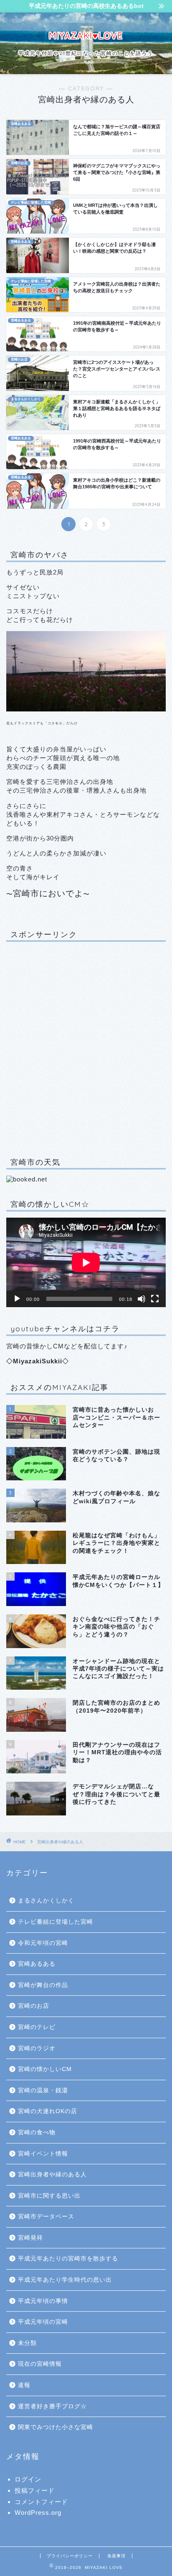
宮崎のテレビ (37, 2027)
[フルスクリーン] (155, 1299)
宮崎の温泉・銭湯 (43, 2090)
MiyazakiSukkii (38, 1361)
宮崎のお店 (34, 2006)
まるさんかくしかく (46, 1901)
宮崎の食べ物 (37, 2132)
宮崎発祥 (30, 2238)
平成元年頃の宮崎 (43, 2322)
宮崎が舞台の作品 (43, 1985)
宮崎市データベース (46, 2217)
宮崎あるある (37, 1964)
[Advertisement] (86, 1048)
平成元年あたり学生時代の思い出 (65, 2280)
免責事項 (116, 2556)
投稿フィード (35, 2490)
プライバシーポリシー (70, 2556)
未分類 (27, 2343)
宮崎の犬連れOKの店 (48, 2111)
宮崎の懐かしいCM (45, 2069)
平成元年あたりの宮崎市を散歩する (68, 2259)
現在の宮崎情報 (40, 2364)
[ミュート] (142, 1299)
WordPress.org (38, 2513)
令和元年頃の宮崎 (43, 1943)
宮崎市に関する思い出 (49, 2196)
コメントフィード (41, 2502)
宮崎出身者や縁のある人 (60, 1842)
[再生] (17, 1299)
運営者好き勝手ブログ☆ (52, 2406)
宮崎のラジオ (37, 2048)
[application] (86, 1262)
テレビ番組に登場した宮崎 (56, 1922)
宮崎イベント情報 (43, 2154)
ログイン (28, 2479)
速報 (24, 2385)
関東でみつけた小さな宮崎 (56, 2427)
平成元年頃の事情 (43, 2301)
